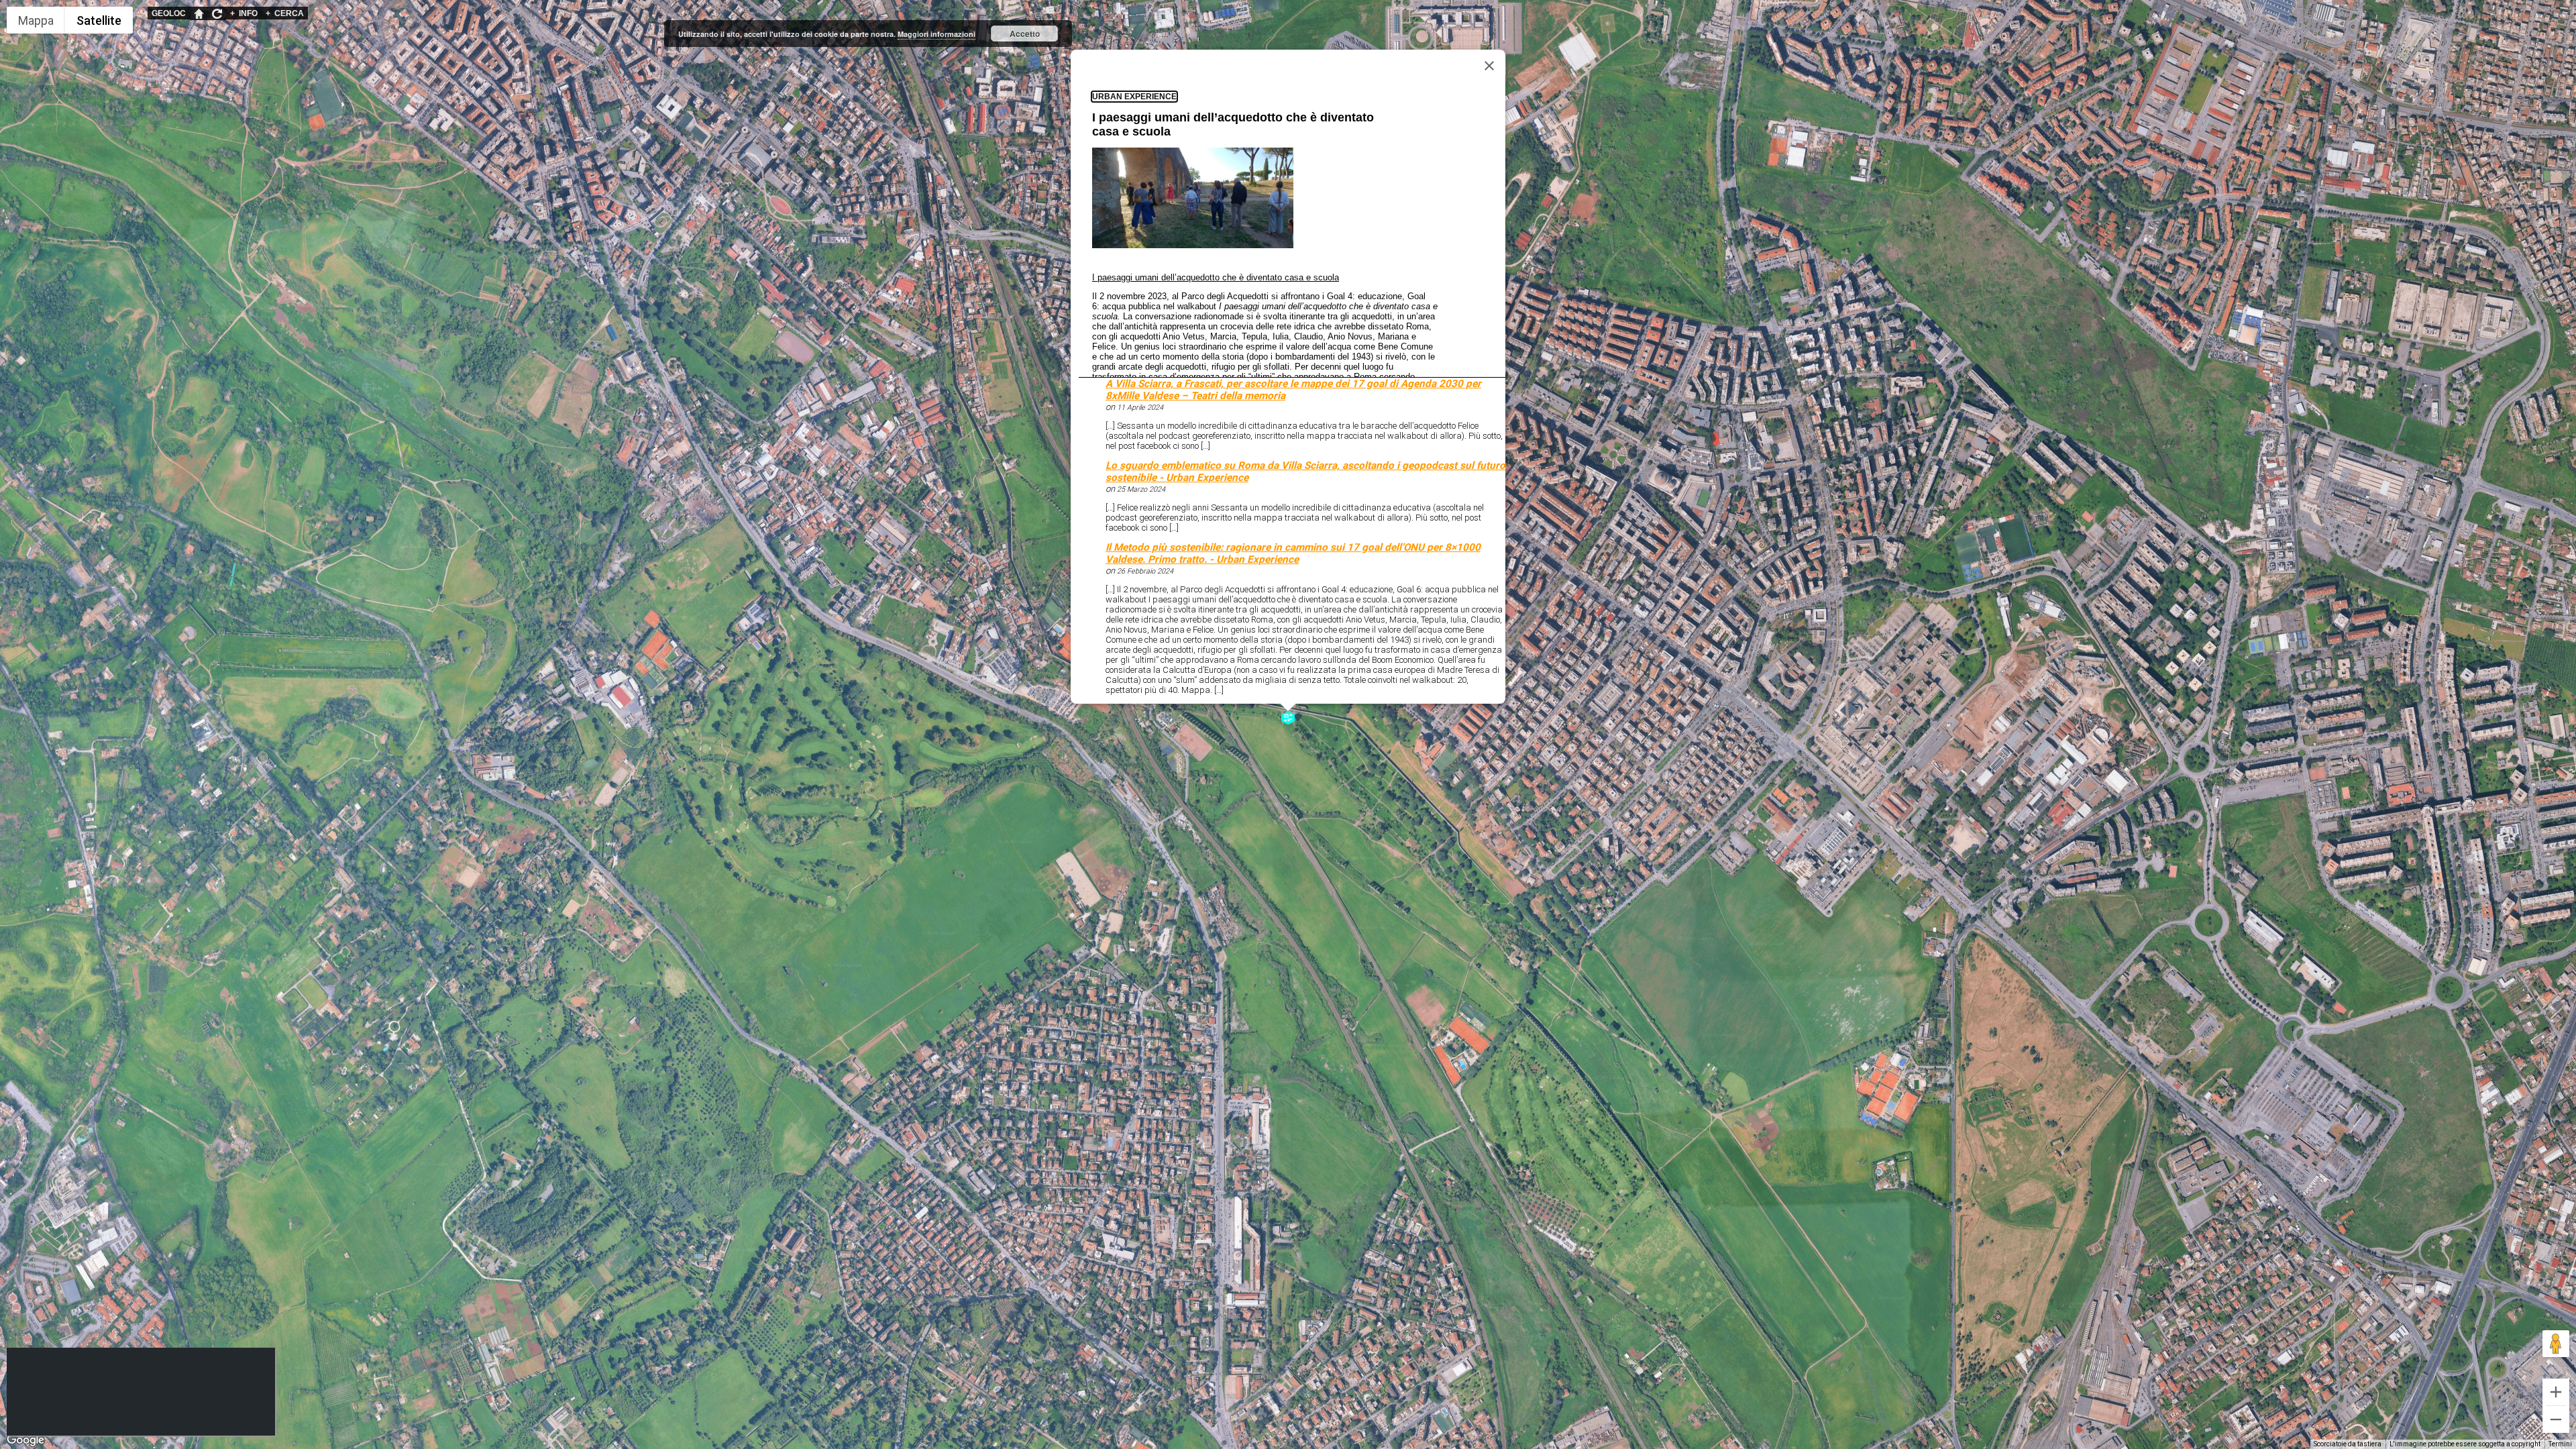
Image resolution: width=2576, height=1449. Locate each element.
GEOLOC (169, 13)
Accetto (1025, 34)
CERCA (285, 13)
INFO (244, 13)
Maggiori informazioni (936, 34)
